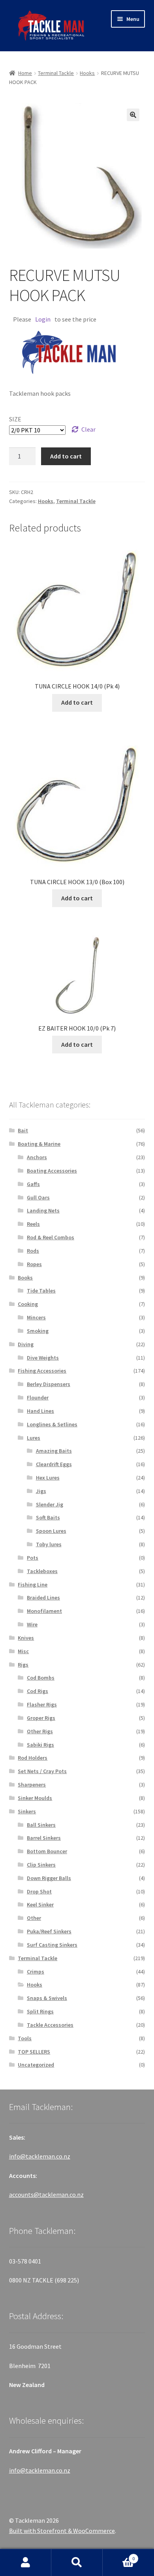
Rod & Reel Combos (51, 1237)
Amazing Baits (54, 1451)
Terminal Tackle (56, 73)
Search (77, 2563)
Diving (26, 1344)
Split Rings (40, 2011)
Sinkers (27, 1811)
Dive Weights (43, 1358)
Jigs (41, 1491)
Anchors (37, 1157)
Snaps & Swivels (47, 1998)
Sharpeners (32, 1785)
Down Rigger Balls (49, 1878)
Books (25, 1278)
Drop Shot (39, 1891)
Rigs (23, 1665)
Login (43, 319)
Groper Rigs (41, 1718)
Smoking (38, 1331)
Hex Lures (48, 1478)
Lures (34, 1438)
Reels (33, 1224)
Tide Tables (41, 1291)
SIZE (15, 419)
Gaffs (33, 1184)
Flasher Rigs (42, 1704)
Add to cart (66, 456)
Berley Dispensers (49, 1384)
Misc (23, 1651)
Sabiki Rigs (40, 1745)
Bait (23, 1130)
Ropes (34, 1264)
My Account (26, 2563)
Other (34, 1918)
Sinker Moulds (35, 1798)
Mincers (36, 1317)
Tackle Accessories (50, 2025)
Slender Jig (50, 1504)
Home (25, 73)
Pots (33, 1558)
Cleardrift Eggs (54, 1464)
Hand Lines (40, 1411)
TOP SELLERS (34, 2052)
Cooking (28, 1304)
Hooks (87, 73)
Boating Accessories (52, 1171)
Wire (32, 1624)
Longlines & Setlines (52, 1424)
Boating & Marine (39, 1144)
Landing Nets (43, 1210)
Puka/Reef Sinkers (49, 1931)
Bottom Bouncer (47, 1851)
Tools (25, 2038)
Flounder (38, 1397)
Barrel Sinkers (44, 1838)
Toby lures (49, 1544)
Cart (119, 2556)
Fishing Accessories (42, 1371)
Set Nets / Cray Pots (42, 1771)
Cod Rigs (38, 1691)
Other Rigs (40, 1731)
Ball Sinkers (41, 1825)
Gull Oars (38, 1197)
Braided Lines (43, 1598)
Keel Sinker (40, 1904)
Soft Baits (48, 1517)
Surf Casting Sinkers (52, 1945)
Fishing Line (33, 1585)
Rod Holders (33, 1758)
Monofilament (44, 1611)
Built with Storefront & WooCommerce (62, 2531)
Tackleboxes (42, 1571)
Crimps (36, 1972)
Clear (88, 429)
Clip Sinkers (41, 1865)
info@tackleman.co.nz (40, 2156)
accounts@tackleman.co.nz (46, 2194)
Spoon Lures (51, 1531)
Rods (33, 1251)
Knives (26, 1638)
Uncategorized (36, 2065)
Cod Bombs (41, 1678)
